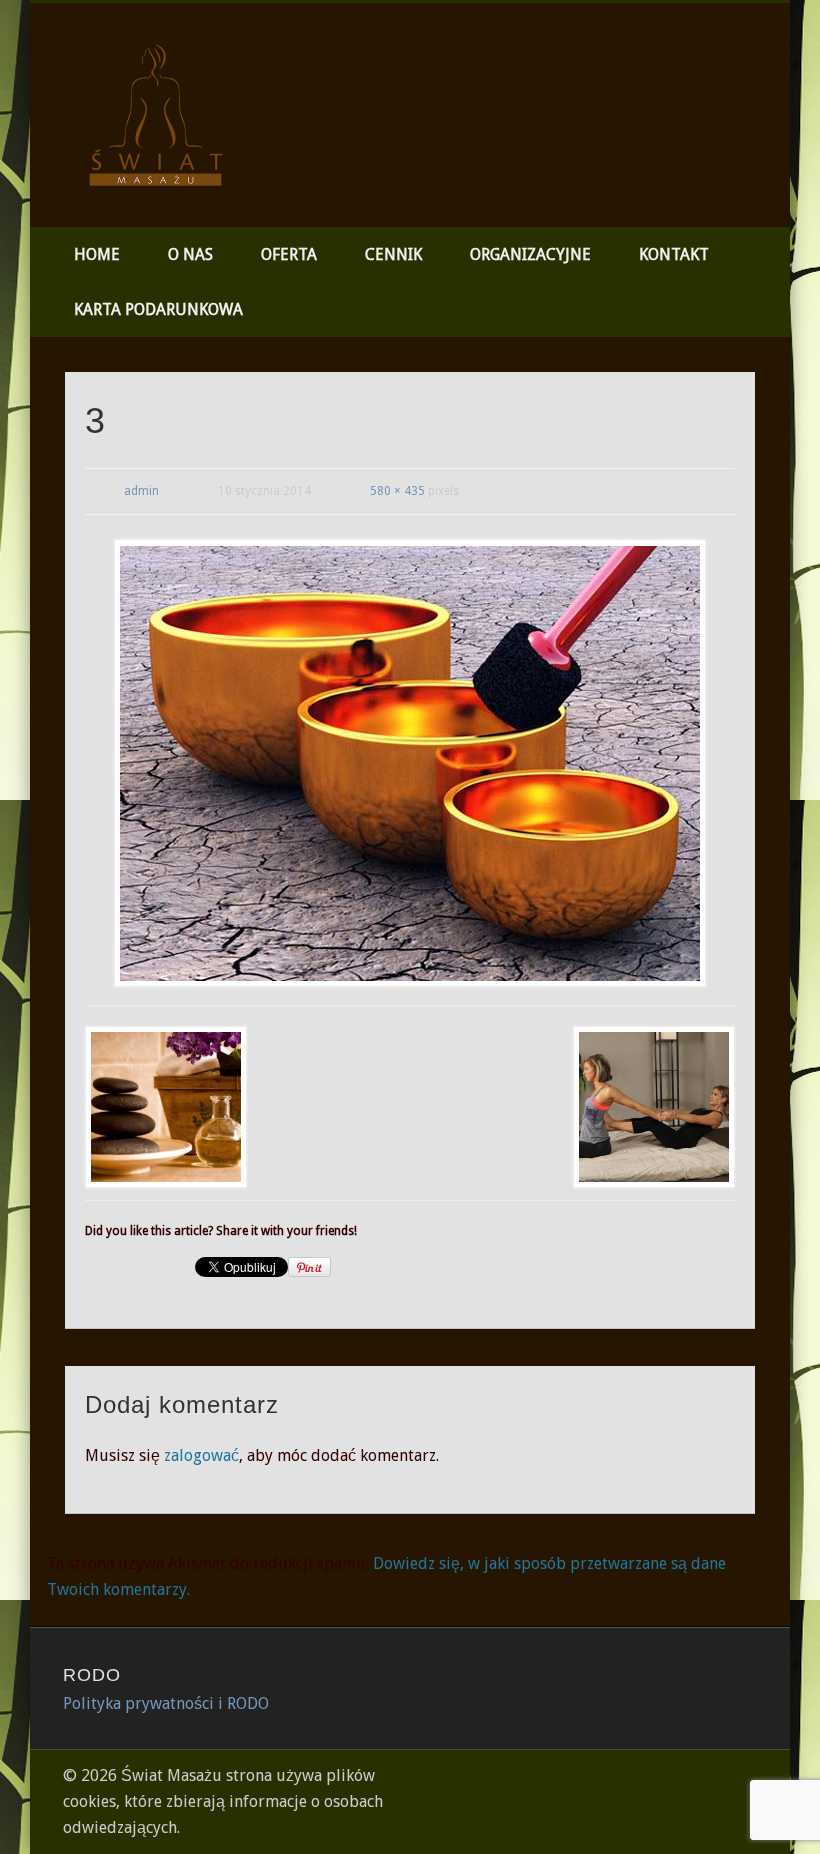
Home (97, 254)
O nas (190, 254)
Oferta (289, 254)
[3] (410, 762)
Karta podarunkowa (158, 309)
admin (141, 491)
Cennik (393, 254)
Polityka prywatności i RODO (166, 1703)
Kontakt (674, 254)
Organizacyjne (530, 254)
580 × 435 (397, 491)
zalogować (201, 1455)
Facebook (768, 79)
